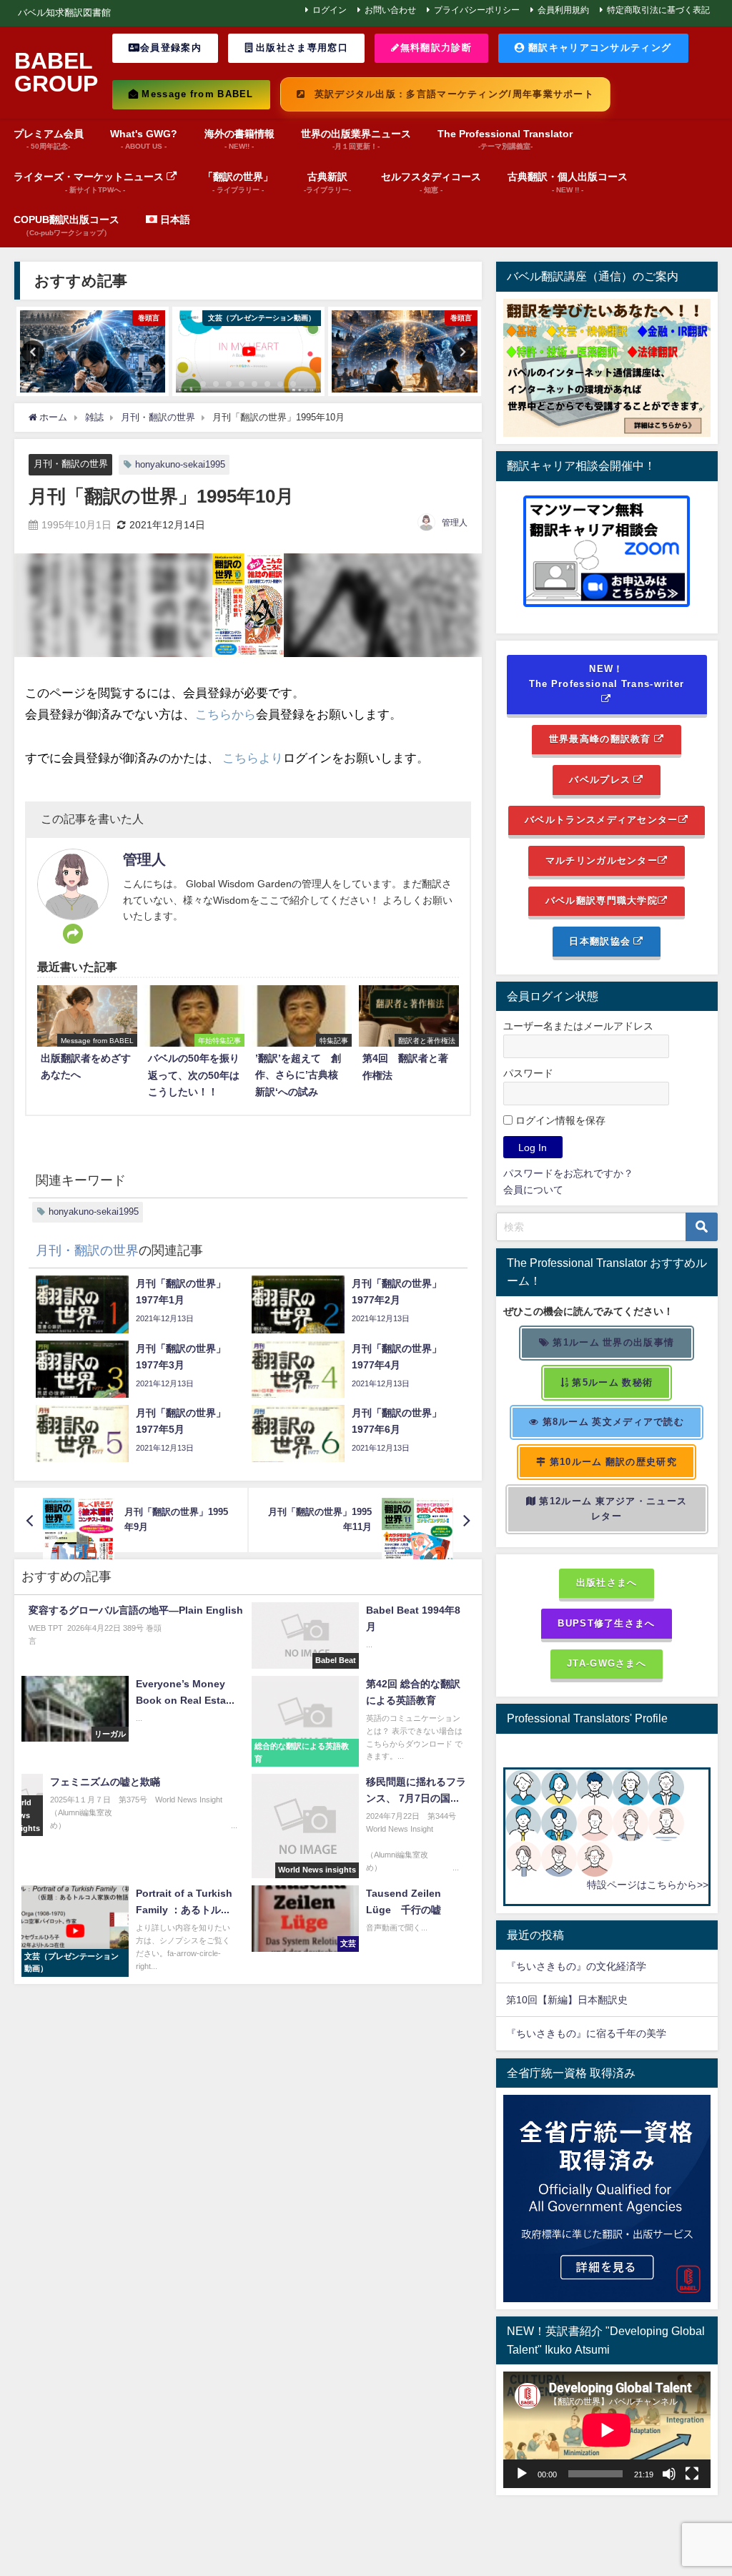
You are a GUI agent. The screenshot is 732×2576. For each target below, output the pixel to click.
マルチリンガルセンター (602, 860)
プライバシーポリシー (477, 10)
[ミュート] (669, 2474)
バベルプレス (601, 780)
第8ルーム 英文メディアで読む (612, 1422)
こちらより (253, 757)
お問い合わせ (390, 10)
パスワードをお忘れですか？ (568, 1173)
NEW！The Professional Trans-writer (607, 676)
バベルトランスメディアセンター (601, 820)
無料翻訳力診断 (436, 48)
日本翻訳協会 (601, 941)
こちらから (226, 714)
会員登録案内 (171, 48)
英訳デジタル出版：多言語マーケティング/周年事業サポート (452, 94)
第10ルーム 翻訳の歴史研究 (611, 1462)
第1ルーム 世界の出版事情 (612, 1342)
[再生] (522, 2474)
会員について (533, 1190)
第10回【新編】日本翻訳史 (567, 2000)
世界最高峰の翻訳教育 (602, 739)
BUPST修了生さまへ (606, 1623)
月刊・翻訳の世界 (71, 464)
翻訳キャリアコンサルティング (598, 48)
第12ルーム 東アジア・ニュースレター (612, 1509)
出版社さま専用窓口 (301, 48)
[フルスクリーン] (692, 2474)
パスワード (528, 1073)
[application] (607, 2430)
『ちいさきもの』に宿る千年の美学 (586, 2033)
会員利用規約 (563, 10)
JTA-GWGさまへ (607, 1663)
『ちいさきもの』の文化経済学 (586, 1966)
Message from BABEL (196, 94)
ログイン (330, 10)
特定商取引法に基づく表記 (658, 10)
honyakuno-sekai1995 (180, 464)
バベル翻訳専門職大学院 (602, 900)
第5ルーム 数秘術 (611, 1382)
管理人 (455, 523)
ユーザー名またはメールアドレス (578, 1026)
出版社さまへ (607, 1583)
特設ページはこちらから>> (648, 1885)
